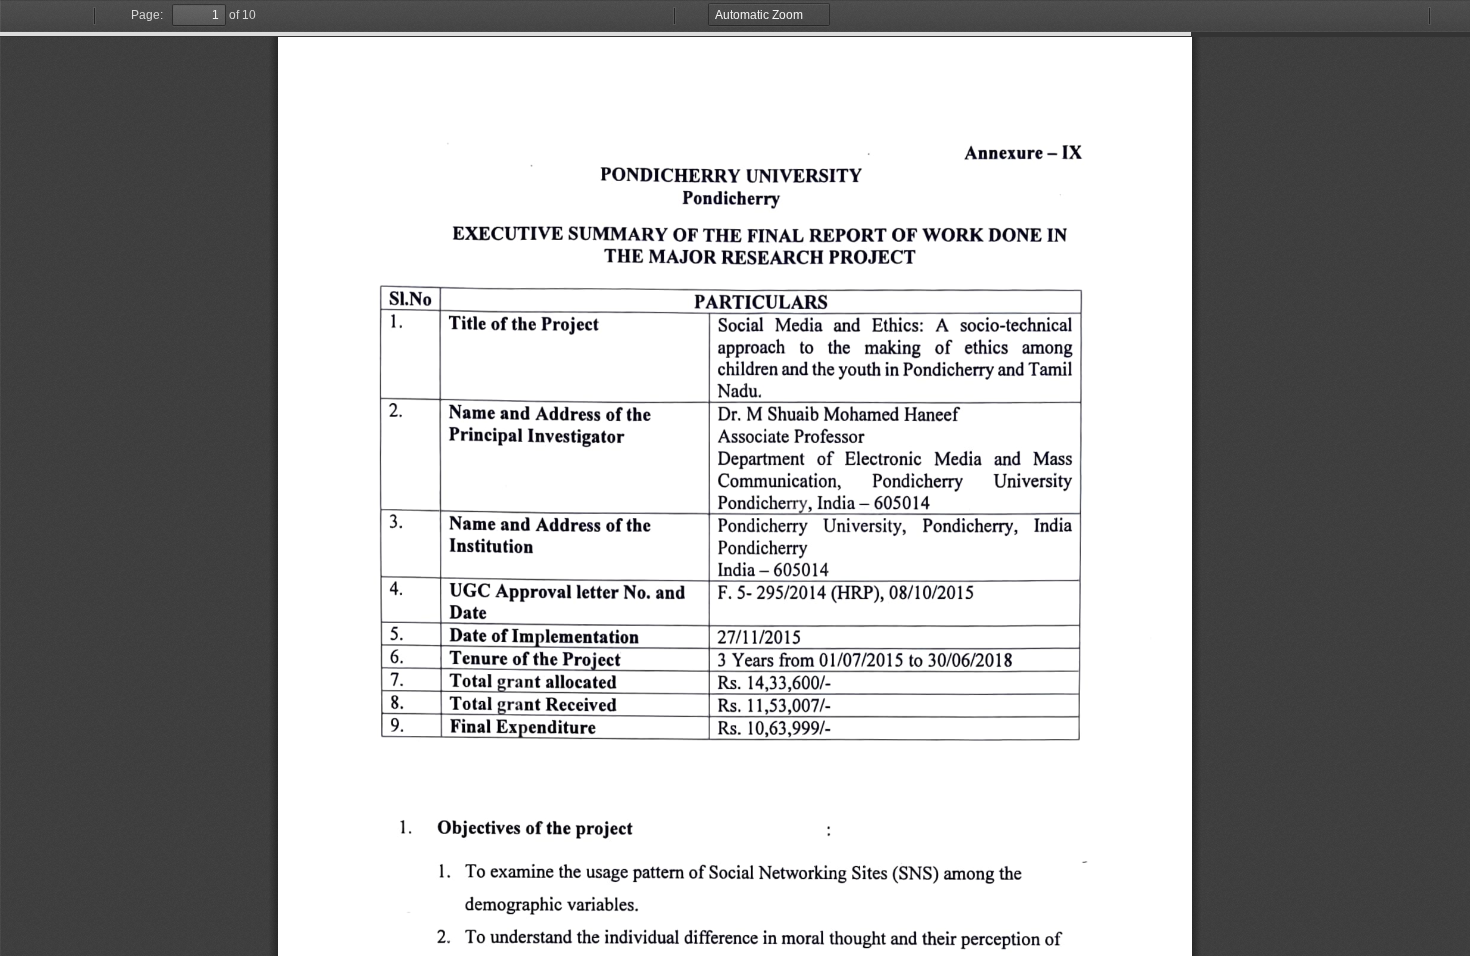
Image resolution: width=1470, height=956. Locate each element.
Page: (147, 15)
